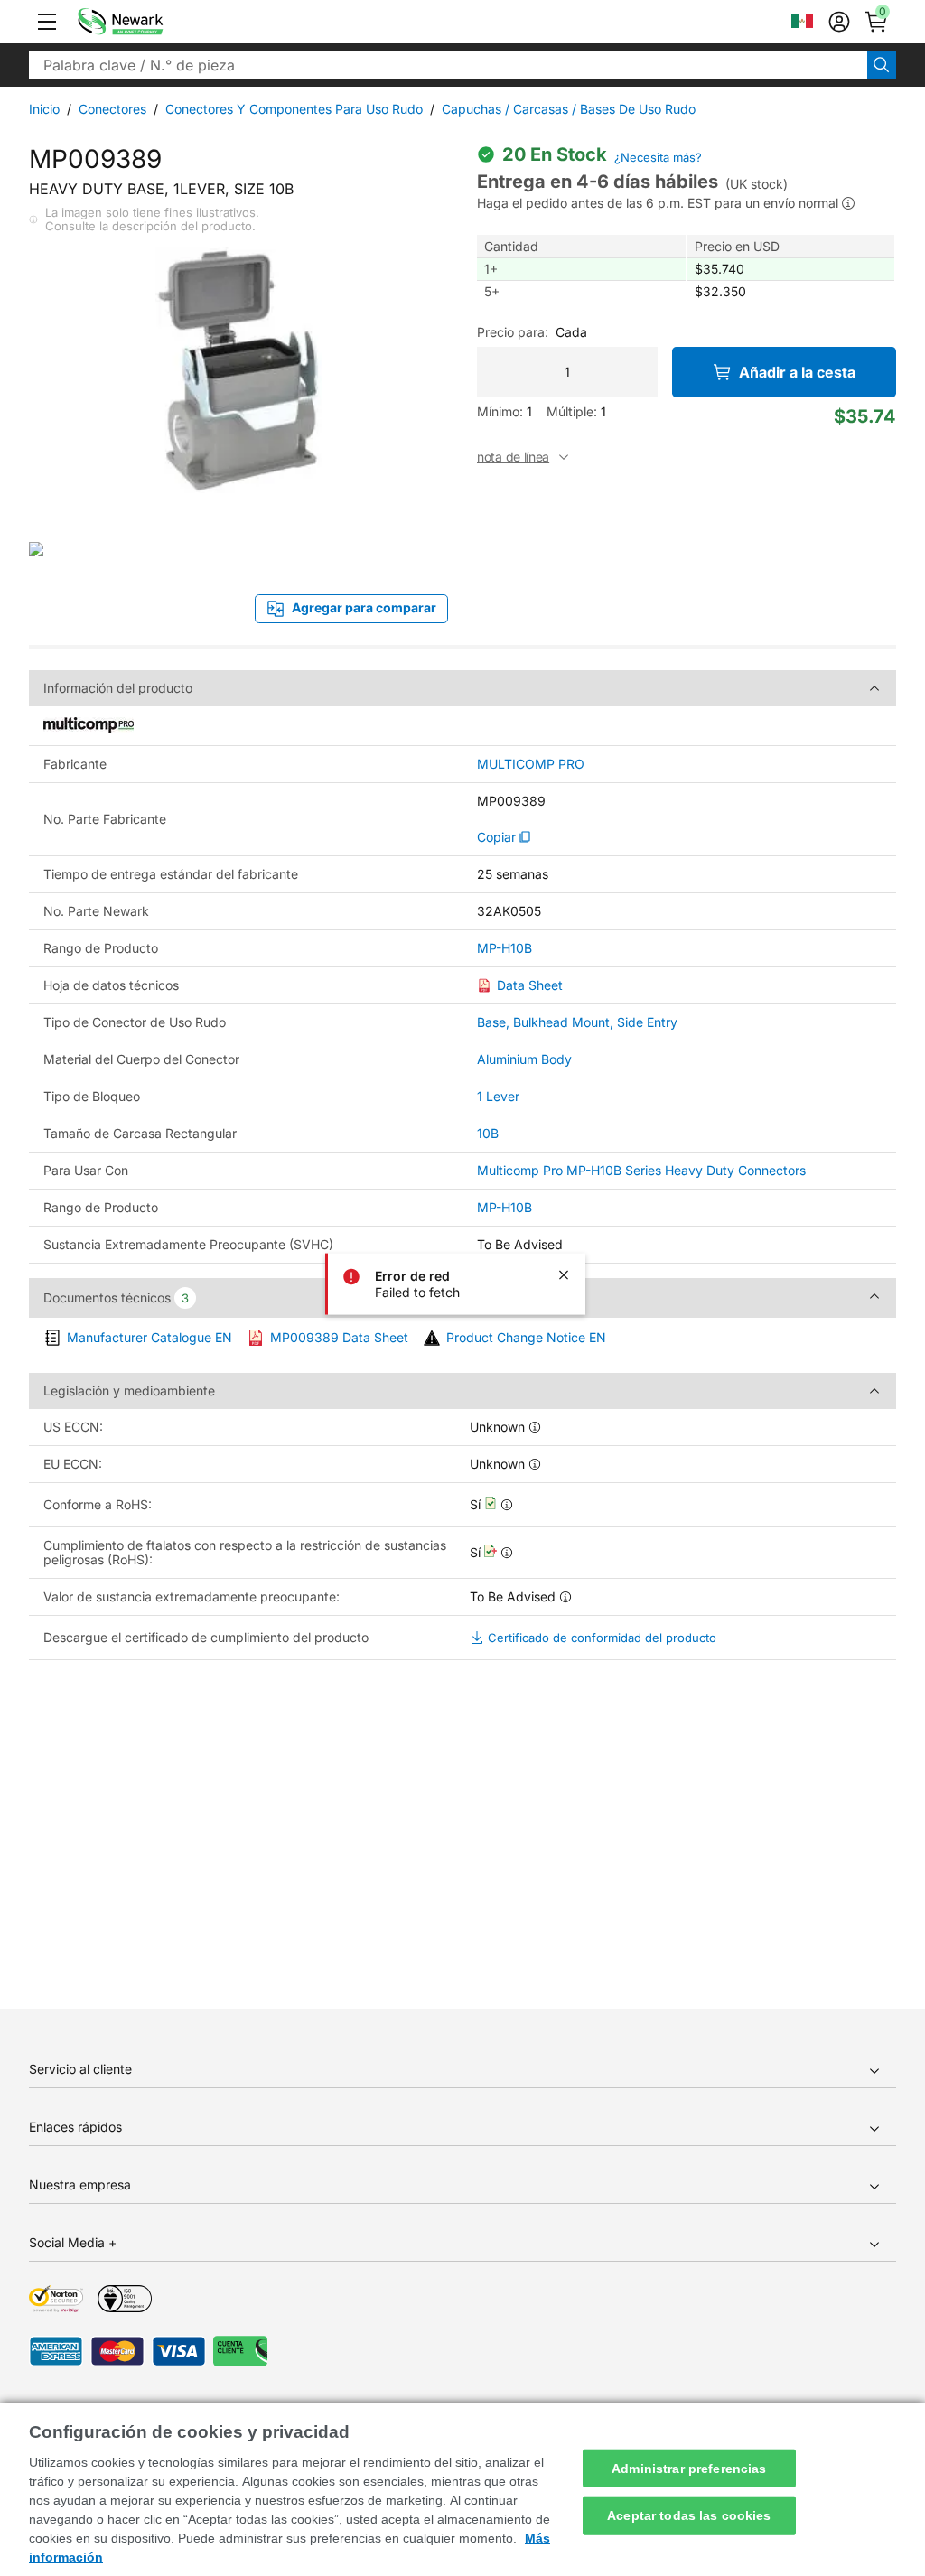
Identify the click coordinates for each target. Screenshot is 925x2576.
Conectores (112, 109)
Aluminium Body (524, 1059)
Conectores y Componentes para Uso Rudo (294, 109)
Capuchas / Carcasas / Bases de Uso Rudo (569, 109)
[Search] (882, 65)
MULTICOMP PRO (531, 764)
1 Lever (498, 1096)
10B (488, 1133)
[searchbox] (448, 65)
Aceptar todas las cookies (689, 2515)
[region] (462, 2490)
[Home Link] (147, 22)
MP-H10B (505, 948)
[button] (47, 22)
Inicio (44, 109)
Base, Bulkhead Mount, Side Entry (577, 1022)
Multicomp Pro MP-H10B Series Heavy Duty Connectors (641, 1170)
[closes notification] (564, 1275)
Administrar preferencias (689, 2468)
